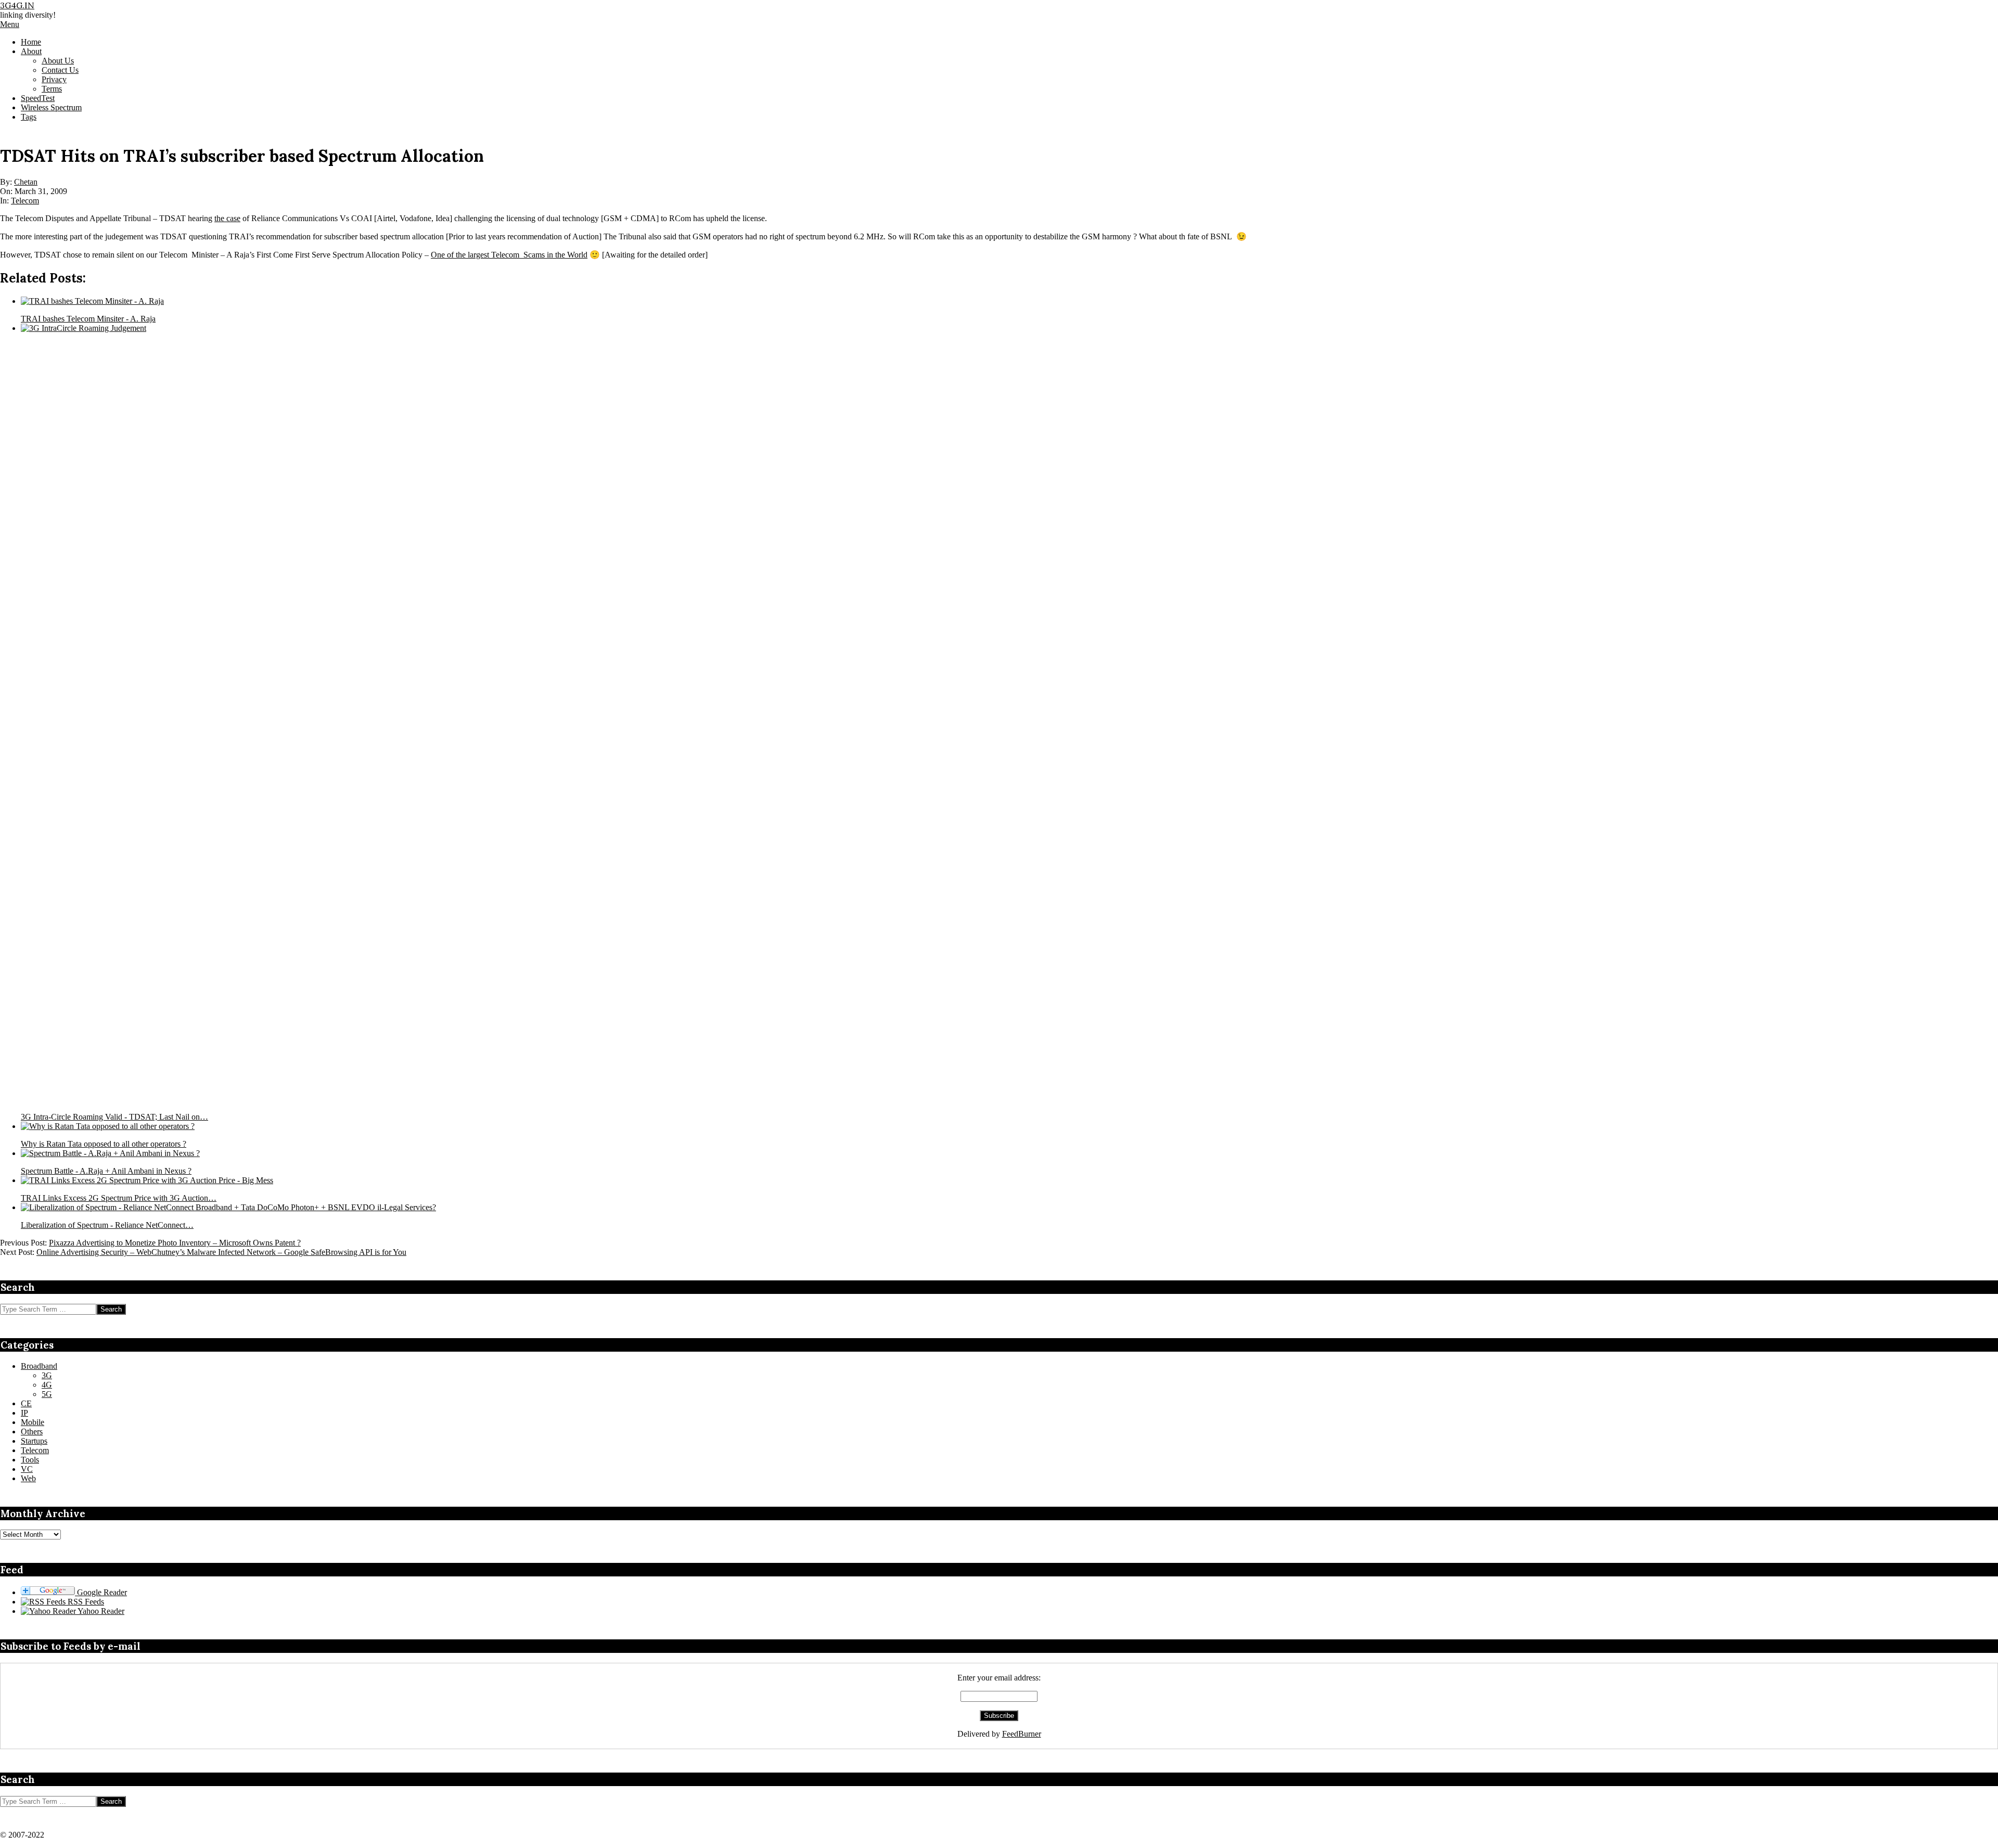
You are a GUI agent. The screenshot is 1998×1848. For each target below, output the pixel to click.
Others (32, 1432)
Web (28, 1478)
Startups (34, 1441)
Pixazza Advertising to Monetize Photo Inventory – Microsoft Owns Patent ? (175, 1243)
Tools (30, 1460)
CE (26, 1403)
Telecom (25, 201)
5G (47, 1394)
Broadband (39, 1366)
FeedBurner (1022, 1734)
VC (27, 1469)
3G (47, 1375)
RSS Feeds (85, 1602)
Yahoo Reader (100, 1611)
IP (24, 1413)
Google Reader (101, 1592)
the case (227, 218)
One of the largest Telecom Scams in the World (509, 255)
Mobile (33, 1422)
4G (47, 1385)
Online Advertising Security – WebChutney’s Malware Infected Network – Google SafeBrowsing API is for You (221, 1252)
